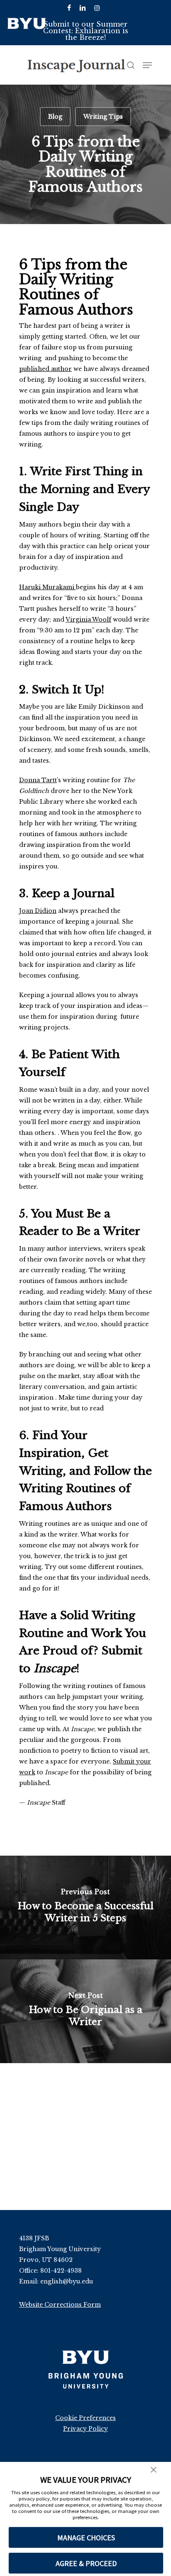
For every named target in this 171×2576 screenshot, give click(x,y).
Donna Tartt (38, 780)
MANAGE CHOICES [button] (86, 2538)
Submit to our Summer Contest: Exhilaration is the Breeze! (86, 31)
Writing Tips (103, 117)
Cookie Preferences (85, 2418)
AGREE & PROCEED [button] (86, 2563)
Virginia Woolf (88, 620)
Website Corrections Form (60, 2305)
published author (45, 369)
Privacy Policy (85, 2429)
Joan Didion (38, 911)
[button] (154, 2471)
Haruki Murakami (48, 587)
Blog (55, 117)
